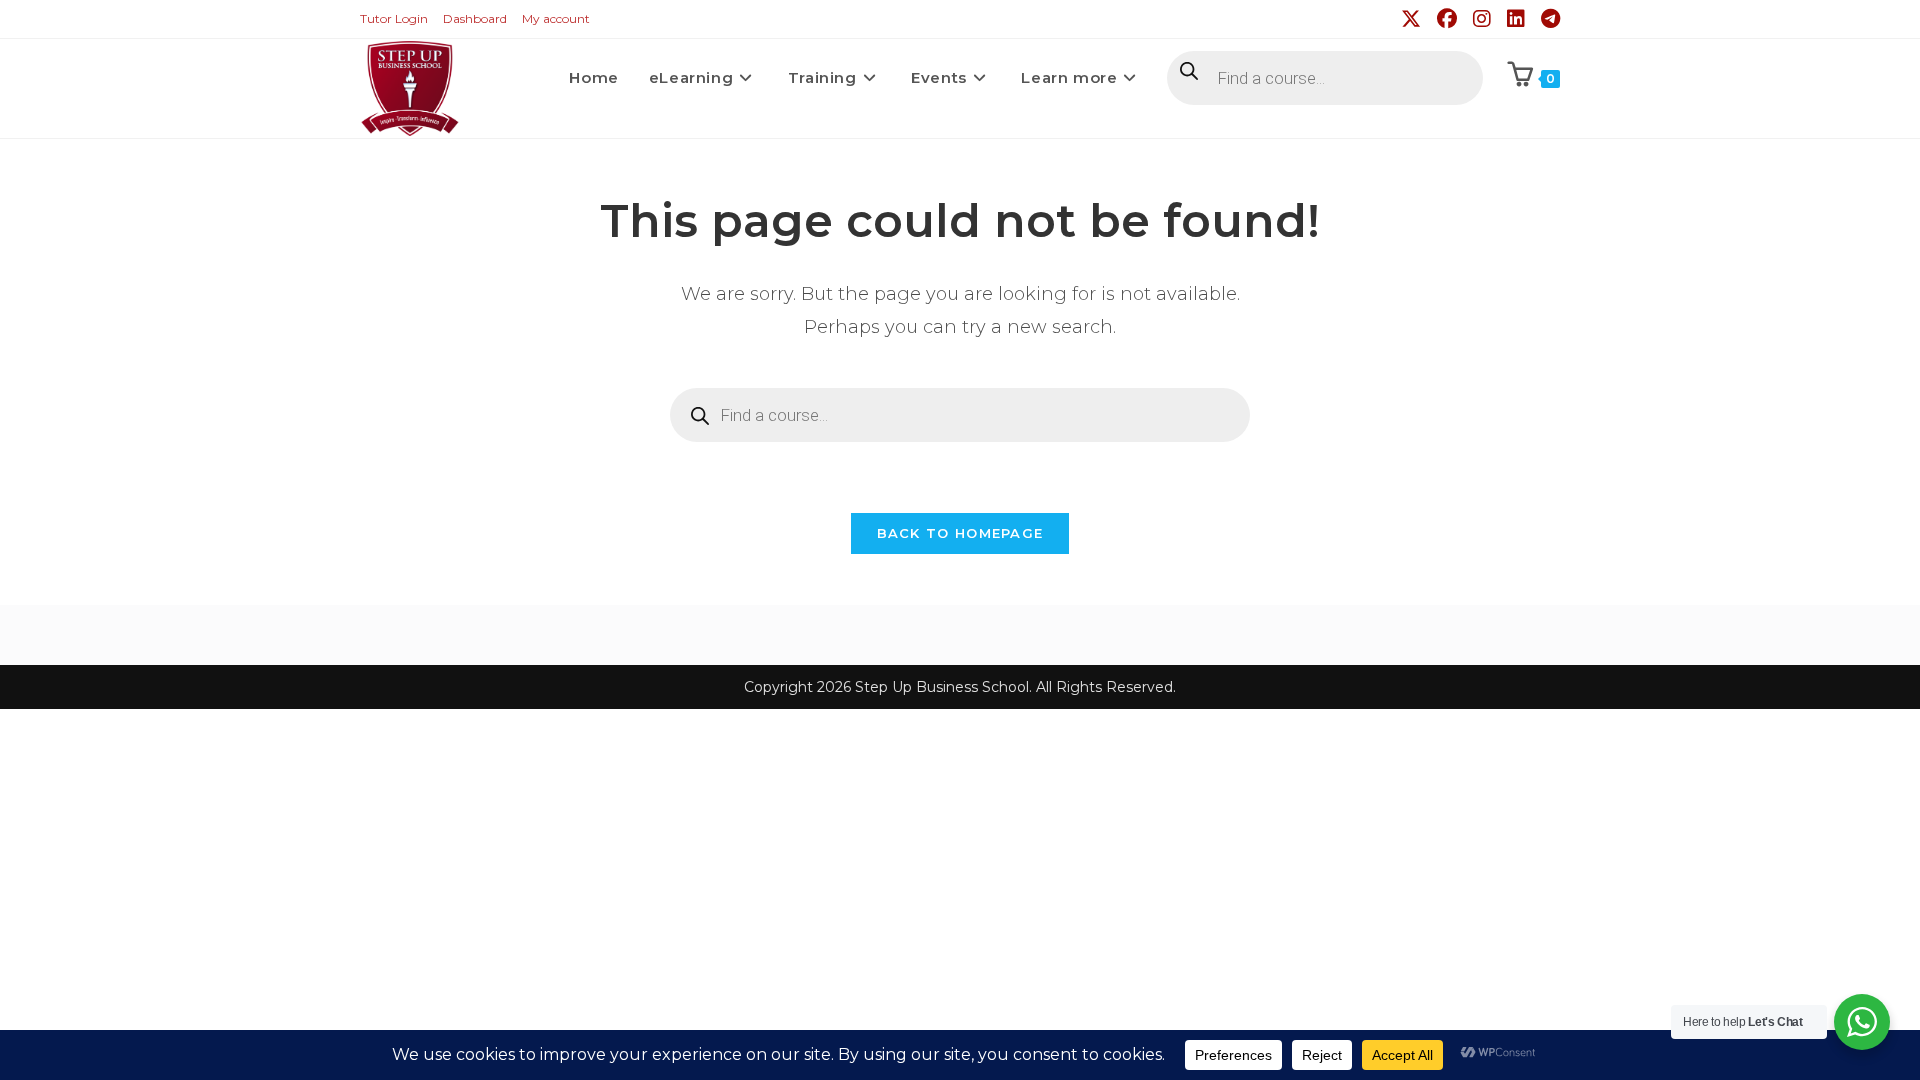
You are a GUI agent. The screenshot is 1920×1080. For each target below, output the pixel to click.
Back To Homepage (960, 533)
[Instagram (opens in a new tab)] (1484, 19)
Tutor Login (394, 18)
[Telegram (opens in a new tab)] (1547, 19)
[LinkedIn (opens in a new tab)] (1518, 19)
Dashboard (475, 18)
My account (556, 18)
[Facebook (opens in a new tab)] (1449, 19)
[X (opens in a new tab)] (1413, 19)
